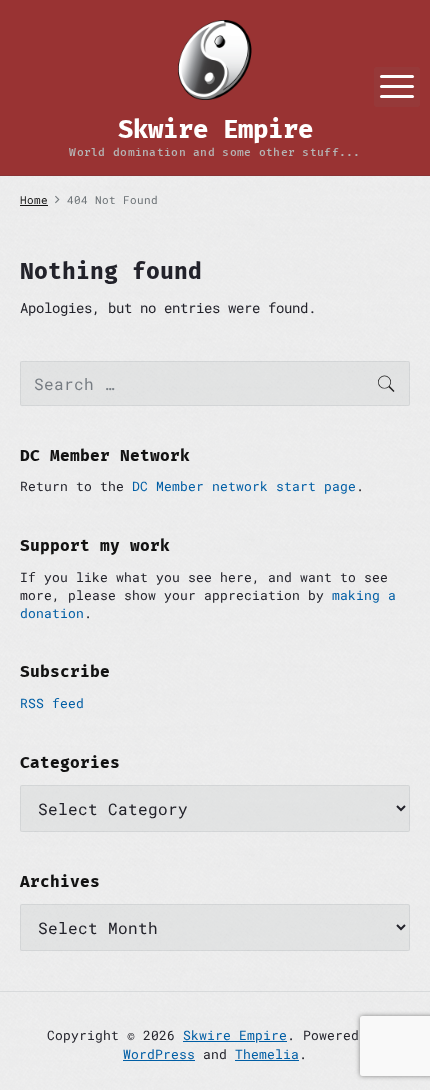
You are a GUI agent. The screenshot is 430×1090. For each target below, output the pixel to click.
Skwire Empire (235, 1035)
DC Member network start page (244, 486)
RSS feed (52, 703)
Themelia (267, 1054)
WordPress (159, 1054)
